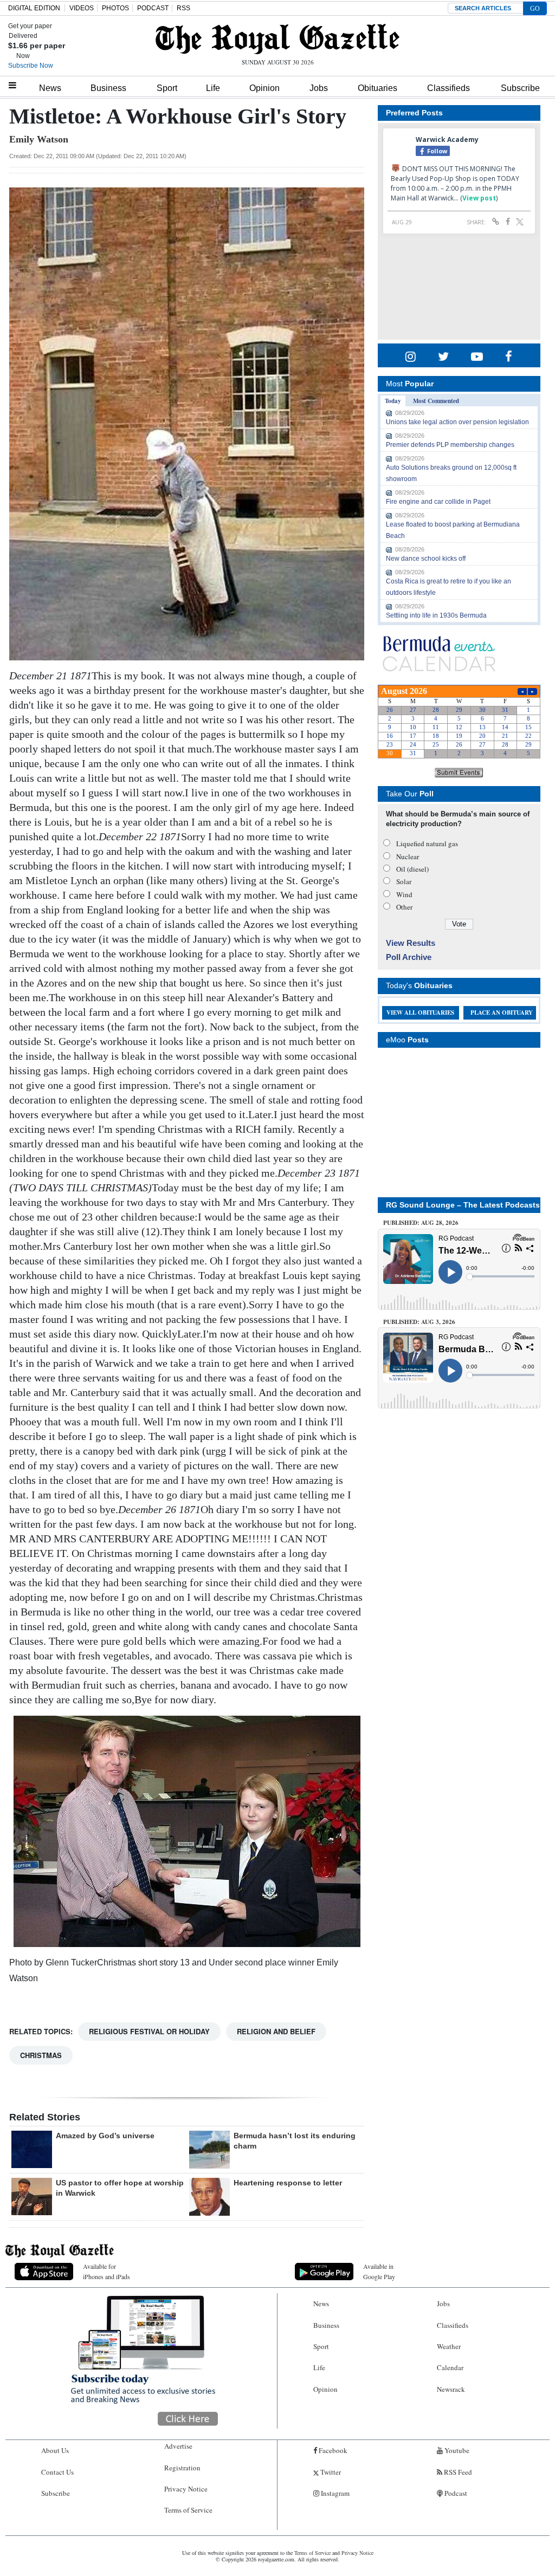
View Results (411, 943)
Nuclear (408, 856)
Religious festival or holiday (149, 2031)
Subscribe (520, 88)
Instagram (334, 2493)
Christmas (41, 2055)
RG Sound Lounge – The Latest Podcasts (463, 1205)
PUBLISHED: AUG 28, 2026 (421, 1223)
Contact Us (57, 2472)
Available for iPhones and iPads (107, 2271)
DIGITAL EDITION (34, 8)
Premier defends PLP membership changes (450, 445)
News (50, 88)
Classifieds (448, 88)
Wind (404, 894)
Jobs (319, 88)
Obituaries (377, 88)
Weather (449, 2346)
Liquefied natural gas (427, 843)
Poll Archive (409, 957)
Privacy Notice (186, 2489)
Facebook (332, 2450)
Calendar (450, 2367)
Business (108, 88)
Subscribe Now (31, 66)
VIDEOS (82, 8)
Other (404, 907)
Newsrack (451, 2389)
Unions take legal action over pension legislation (457, 422)
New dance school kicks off (426, 559)
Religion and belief (276, 2031)
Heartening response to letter (288, 2183)
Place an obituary (502, 1013)
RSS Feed (457, 2472)
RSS (183, 8)
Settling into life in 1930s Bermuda (436, 615)
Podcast (455, 2493)
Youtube (456, 2450)
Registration (182, 2468)
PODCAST (153, 8)
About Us (55, 2450)
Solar (404, 881)
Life (213, 88)
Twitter (330, 2472)
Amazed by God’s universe (105, 2136)
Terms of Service (188, 2510)
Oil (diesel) (412, 869)
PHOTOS (115, 8)
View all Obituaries (420, 1013)
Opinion (264, 88)
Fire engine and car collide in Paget (438, 502)
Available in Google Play (379, 2271)
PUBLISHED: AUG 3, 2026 (419, 1322)
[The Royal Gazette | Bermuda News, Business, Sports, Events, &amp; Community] (277, 39)
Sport (167, 88)
